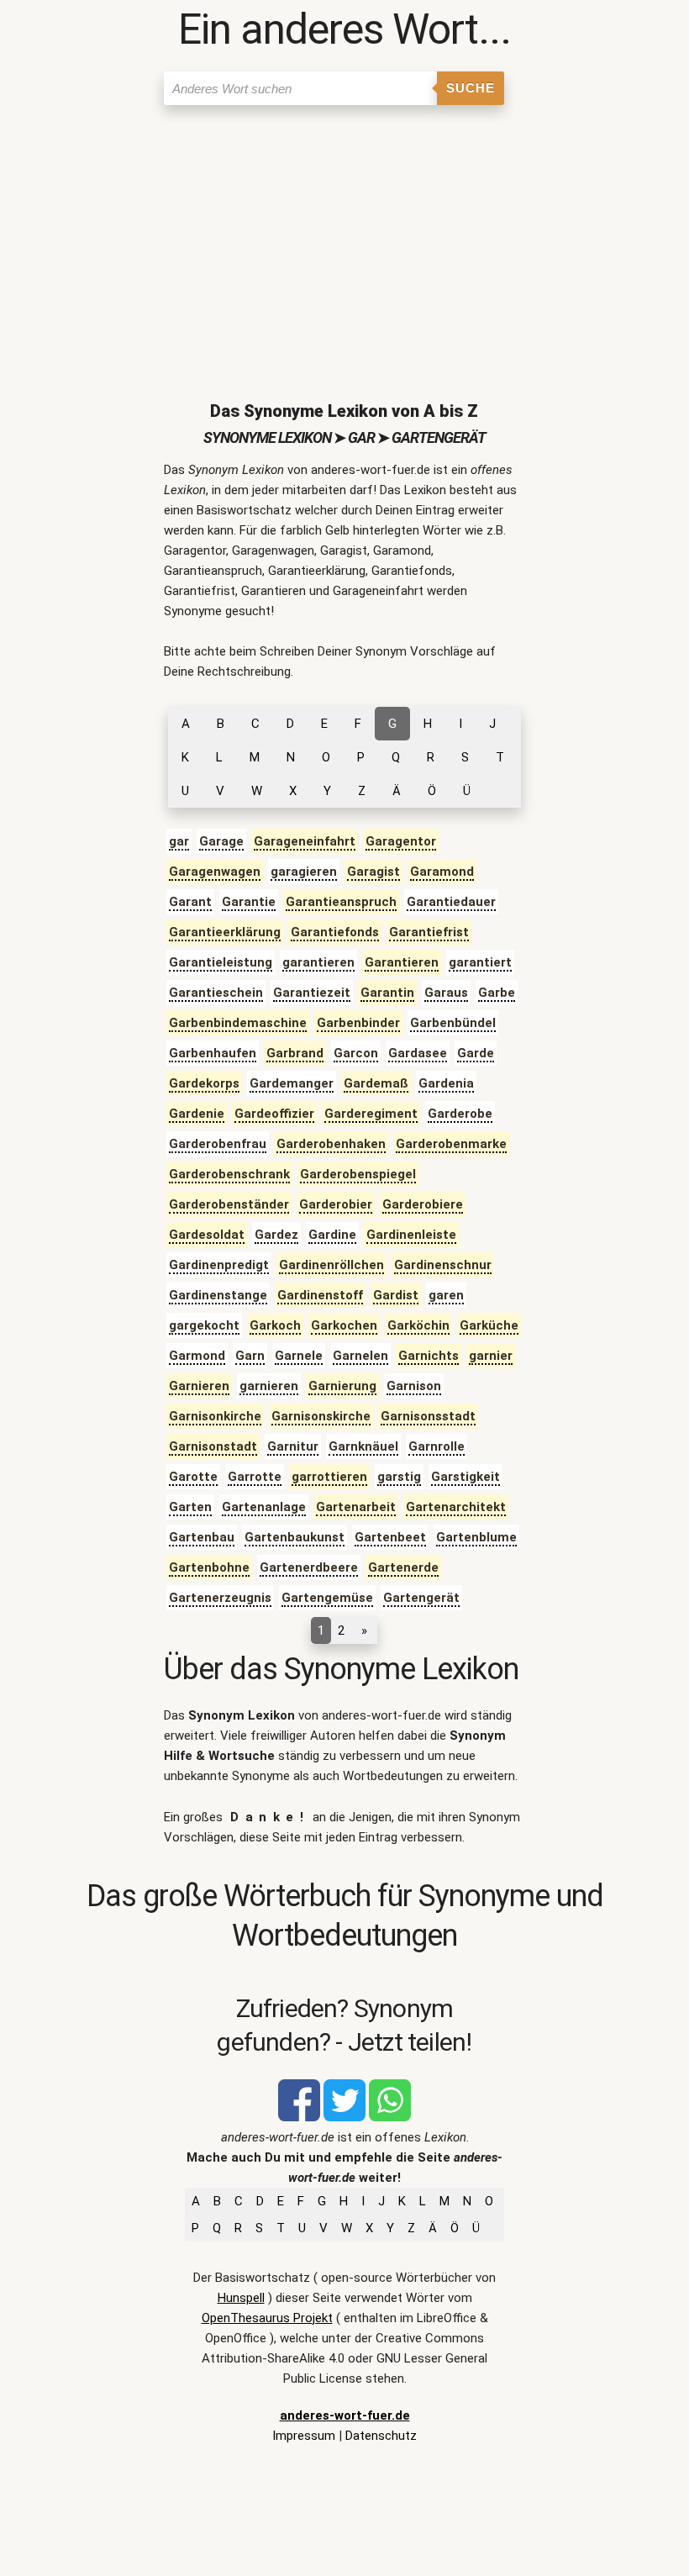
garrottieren (329, 1477)
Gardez (276, 1235)
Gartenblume (476, 1537)
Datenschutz (381, 2436)
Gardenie (197, 1114)
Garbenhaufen (213, 1053)
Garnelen (360, 1356)
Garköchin (418, 1325)
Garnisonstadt (213, 1446)
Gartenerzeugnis (220, 1598)
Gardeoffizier (274, 1114)
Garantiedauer (451, 902)
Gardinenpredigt (219, 1265)
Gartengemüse (327, 1598)
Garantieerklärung (225, 932)
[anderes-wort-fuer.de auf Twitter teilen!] (344, 2117)
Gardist (396, 1295)
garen (446, 1295)
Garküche (489, 1325)
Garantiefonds (335, 932)
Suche (471, 88)
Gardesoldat (207, 1235)
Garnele (299, 1356)
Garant (190, 902)
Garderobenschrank (229, 1174)
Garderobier (336, 1204)
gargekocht (204, 1325)
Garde (476, 1053)
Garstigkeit (465, 1477)
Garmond (197, 1356)
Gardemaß (376, 1083)
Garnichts (429, 1356)
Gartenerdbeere (309, 1567)
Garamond (442, 872)
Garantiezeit (312, 993)
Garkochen (344, 1325)
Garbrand (295, 1053)
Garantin (387, 993)
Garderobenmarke (451, 1144)
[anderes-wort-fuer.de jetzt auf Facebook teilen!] (299, 2117)
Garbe (497, 993)
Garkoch (275, 1325)
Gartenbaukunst (295, 1537)
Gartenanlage (264, 1507)
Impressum (304, 2436)
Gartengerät (421, 1598)
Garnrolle (437, 1446)
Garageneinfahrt (305, 841)
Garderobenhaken (331, 1144)
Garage (221, 841)
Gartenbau (202, 1537)
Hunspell (241, 2298)
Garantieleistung (221, 962)
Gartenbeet (390, 1537)
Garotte (193, 1477)
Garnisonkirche (215, 1416)
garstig (399, 1477)
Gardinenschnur (443, 1265)
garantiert (480, 962)
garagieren (304, 872)
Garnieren (199, 1386)
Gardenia (446, 1083)
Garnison (414, 1386)
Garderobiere (423, 1204)
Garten (190, 1507)
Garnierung (342, 1386)
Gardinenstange (218, 1295)
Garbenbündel (453, 1023)
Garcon (356, 1053)
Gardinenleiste (411, 1235)
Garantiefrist (429, 932)
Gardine (332, 1235)
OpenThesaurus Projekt (267, 2318)
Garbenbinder (358, 1023)
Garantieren (402, 962)
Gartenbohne (209, 1567)
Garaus (446, 993)
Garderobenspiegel (358, 1174)
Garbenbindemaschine (238, 1023)
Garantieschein (216, 993)
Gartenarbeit (356, 1507)
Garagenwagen (215, 872)
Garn (250, 1356)
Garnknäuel (363, 1446)
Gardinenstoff (320, 1295)
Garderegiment (371, 1114)
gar (179, 841)
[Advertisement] (345, 240)
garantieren (318, 962)
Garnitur (293, 1446)
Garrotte (255, 1477)
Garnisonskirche (321, 1416)
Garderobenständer (229, 1204)
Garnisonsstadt (428, 1416)
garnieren (269, 1386)
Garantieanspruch (341, 902)
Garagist (373, 872)
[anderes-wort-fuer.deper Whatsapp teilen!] (390, 2117)
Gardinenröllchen (331, 1265)
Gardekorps (204, 1083)
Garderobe (460, 1114)
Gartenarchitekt (456, 1507)
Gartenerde (403, 1567)
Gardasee (418, 1053)
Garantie (249, 902)
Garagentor (401, 841)
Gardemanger (292, 1083)
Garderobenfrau (218, 1144)
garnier (491, 1356)
